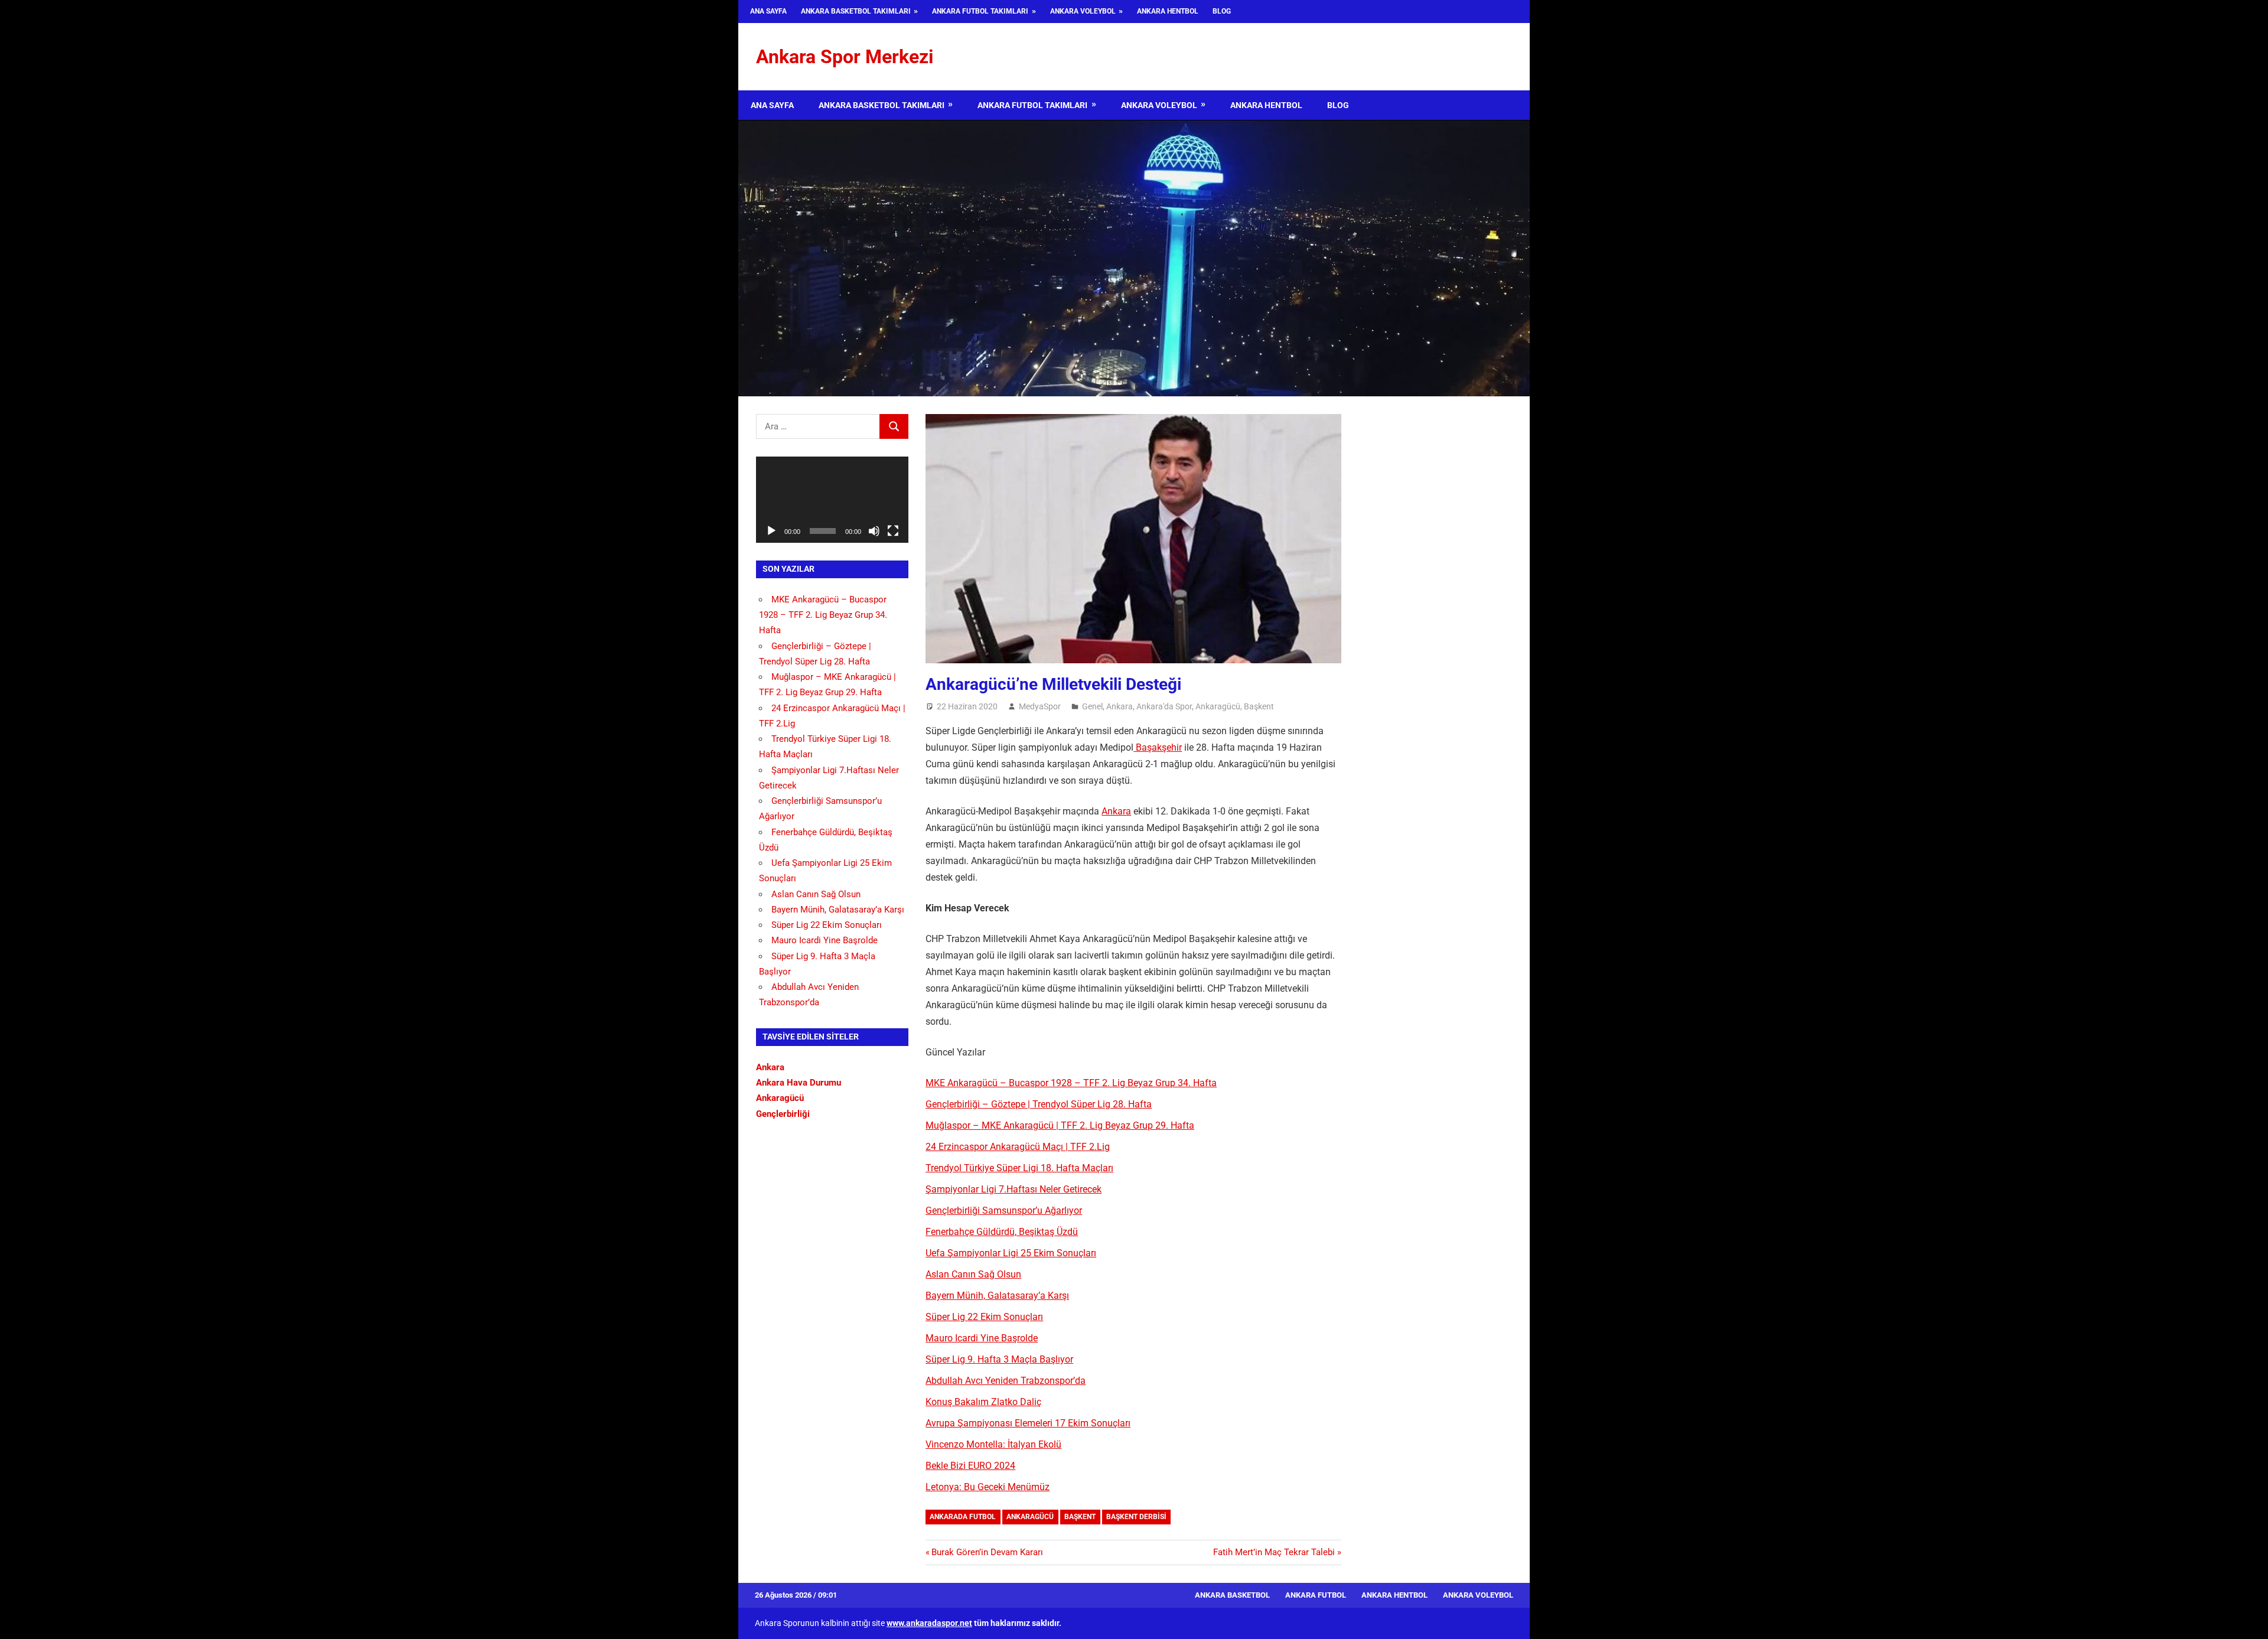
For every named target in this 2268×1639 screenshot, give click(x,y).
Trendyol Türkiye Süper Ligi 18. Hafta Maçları (1019, 1168)
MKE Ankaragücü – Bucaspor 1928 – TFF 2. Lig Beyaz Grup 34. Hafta (1071, 1083)
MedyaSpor (1040, 706)
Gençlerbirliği (783, 1114)
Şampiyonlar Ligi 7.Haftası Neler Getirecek (1014, 1189)
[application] (832, 499)
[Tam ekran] (893, 531)
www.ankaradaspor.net (929, 1623)
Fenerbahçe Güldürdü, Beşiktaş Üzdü (1002, 1232)
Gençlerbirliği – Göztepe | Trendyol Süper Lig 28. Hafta (1039, 1104)
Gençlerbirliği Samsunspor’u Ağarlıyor (1004, 1210)
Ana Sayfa (768, 11)
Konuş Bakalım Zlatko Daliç (983, 1402)
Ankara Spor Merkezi (845, 57)
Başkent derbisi (1136, 1517)
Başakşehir (1158, 747)
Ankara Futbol (1316, 1595)
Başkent (1259, 706)
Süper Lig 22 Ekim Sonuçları (984, 1317)
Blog (1222, 11)
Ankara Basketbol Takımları (856, 11)
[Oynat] (771, 531)
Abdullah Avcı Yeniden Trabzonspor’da (1006, 1381)
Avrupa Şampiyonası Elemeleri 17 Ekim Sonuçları (1028, 1423)
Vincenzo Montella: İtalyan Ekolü (993, 1444)
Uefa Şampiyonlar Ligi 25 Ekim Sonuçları (1011, 1253)
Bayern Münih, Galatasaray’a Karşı (997, 1296)
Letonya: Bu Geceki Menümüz (988, 1487)
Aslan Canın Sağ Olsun (973, 1274)
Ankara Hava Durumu (799, 1083)
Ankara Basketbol (1232, 1595)
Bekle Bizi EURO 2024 (970, 1466)
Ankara (1120, 706)
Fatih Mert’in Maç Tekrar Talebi (1274, 1552)
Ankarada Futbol (963, 1517)
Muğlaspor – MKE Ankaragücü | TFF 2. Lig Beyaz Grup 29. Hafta (1060, 1125)
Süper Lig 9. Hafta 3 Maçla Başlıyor (999, 1359)
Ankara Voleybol (1083, 11)
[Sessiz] (874, 531)
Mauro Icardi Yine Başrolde (982, 1338)
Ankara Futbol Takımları (980, 11)
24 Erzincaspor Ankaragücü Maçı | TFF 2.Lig (1018, 1147)
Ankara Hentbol (1168, 11)
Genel (1092, 706)
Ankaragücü (1218, 706)
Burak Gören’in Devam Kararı (987, 1552)
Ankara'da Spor (1164, 706)
